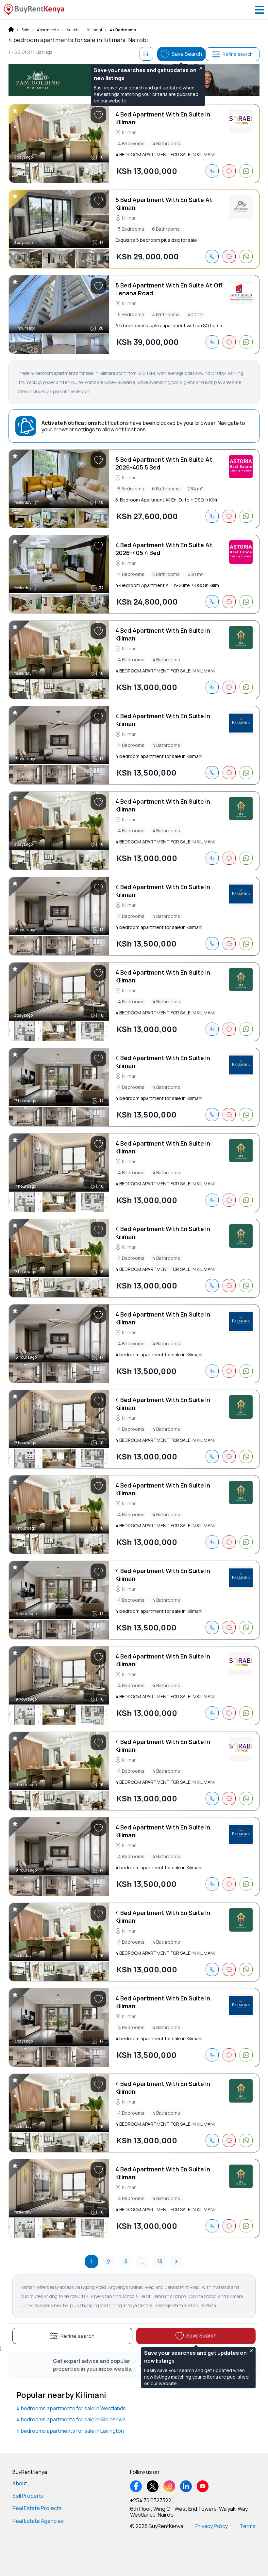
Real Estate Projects (37, 2508)
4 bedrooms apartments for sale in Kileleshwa (71, 2419)
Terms (248, 2526)
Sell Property (28, 2496)
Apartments (48, 30)
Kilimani (95, 30)
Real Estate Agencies (38, 2521)
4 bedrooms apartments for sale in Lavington (70, 2431)
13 (159, 2261)
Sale (25, 30)
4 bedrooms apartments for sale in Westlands (71, 2408)
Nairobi (73, 30)
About (20, 2483)
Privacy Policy (212, 2526)
